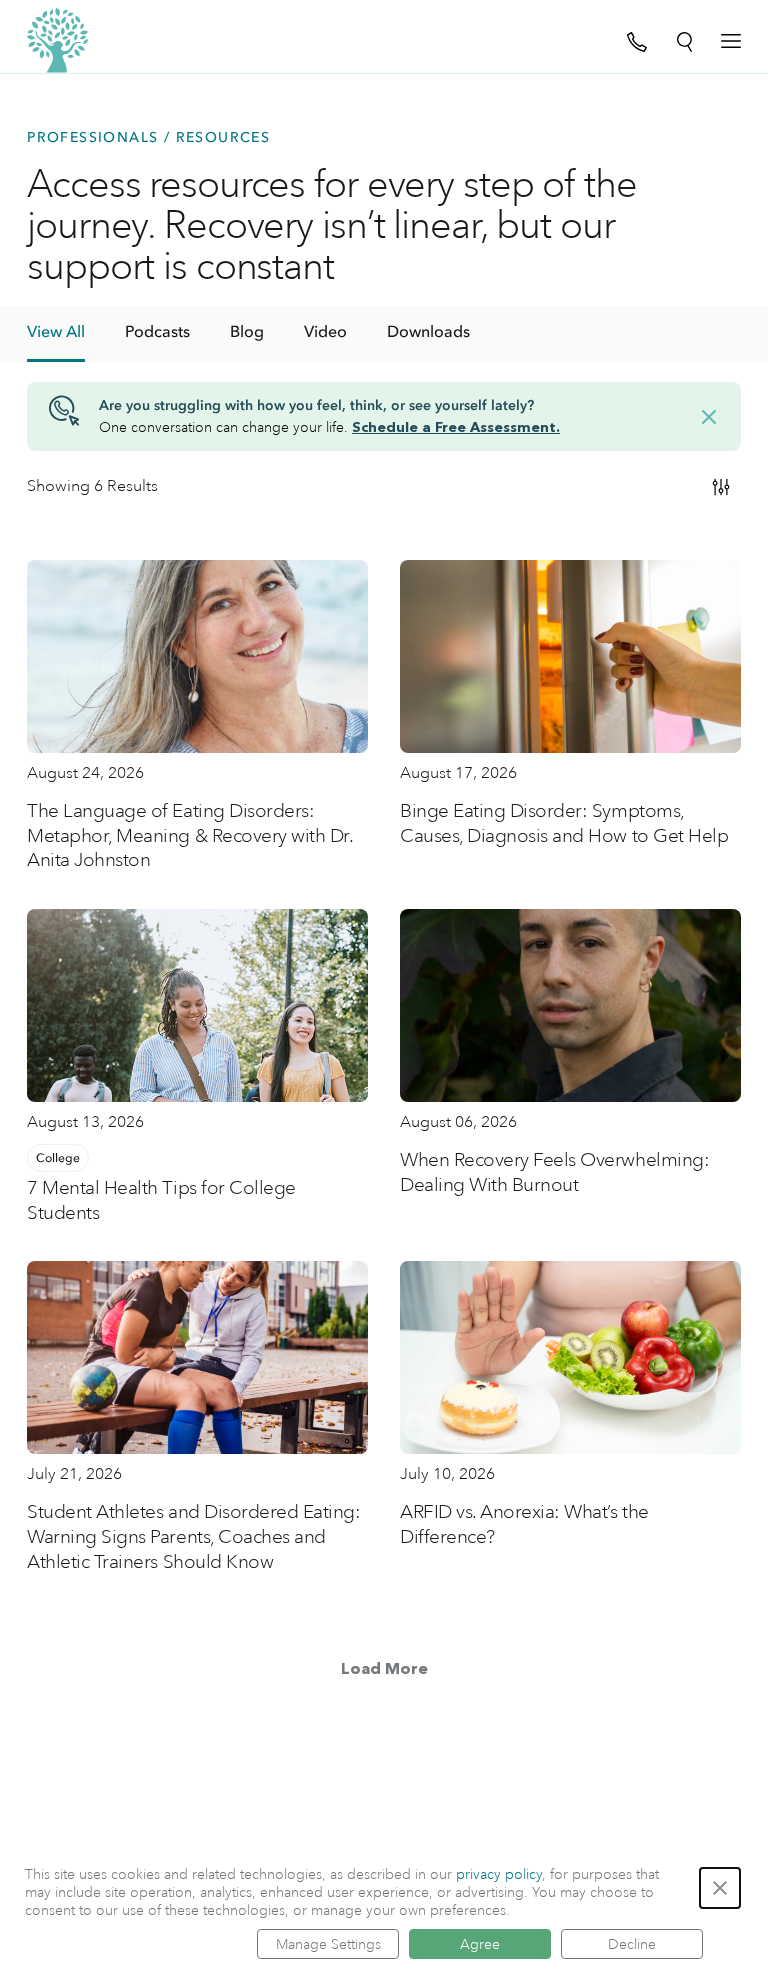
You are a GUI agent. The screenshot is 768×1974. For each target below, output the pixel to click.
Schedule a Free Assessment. (456, 428)
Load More (384, 1670)
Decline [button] (632, 1944)
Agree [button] (480, 1944)
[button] (720, 1888)
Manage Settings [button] (328, 1944)
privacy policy (499, 1874)
